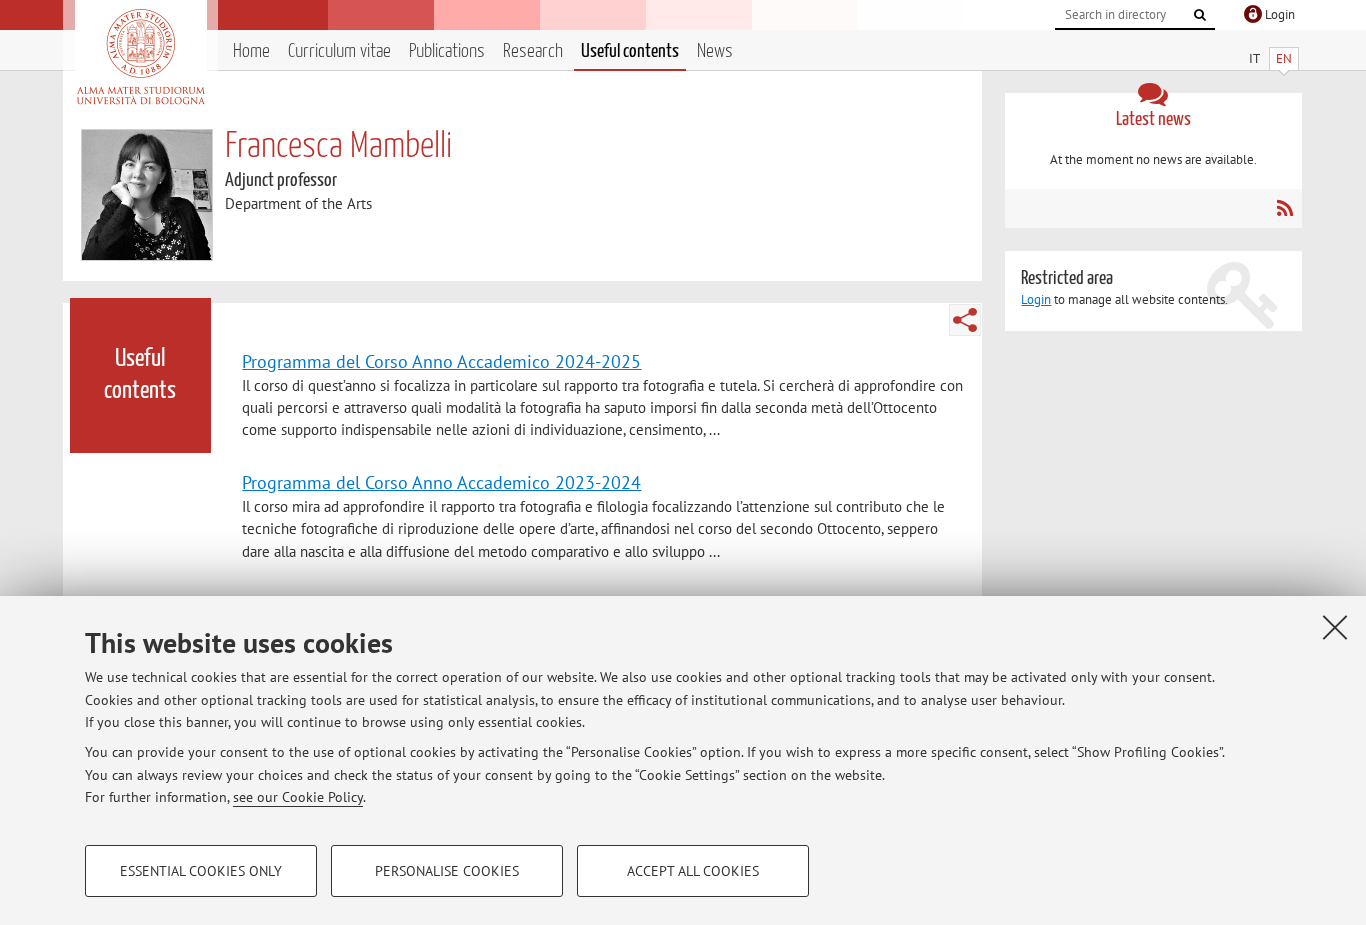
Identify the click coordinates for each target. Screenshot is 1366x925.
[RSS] (1284, 208)
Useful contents (630, 51)
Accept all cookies (693, 871)
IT (1254, 58)
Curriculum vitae (339, 51)
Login (1036, 299)
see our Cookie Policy (298, 797)
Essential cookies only (201, 871)
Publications (447, 51)
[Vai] (1200, 15)
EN (1284, 58)
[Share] (965, 320)
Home (251, 51)
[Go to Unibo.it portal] (140, 57)
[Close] (1335, 627)
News (715, 51)
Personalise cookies (447, 871)
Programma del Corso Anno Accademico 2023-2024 (441, 482)
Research (533, 51)
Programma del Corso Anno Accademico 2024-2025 (441, 361)
